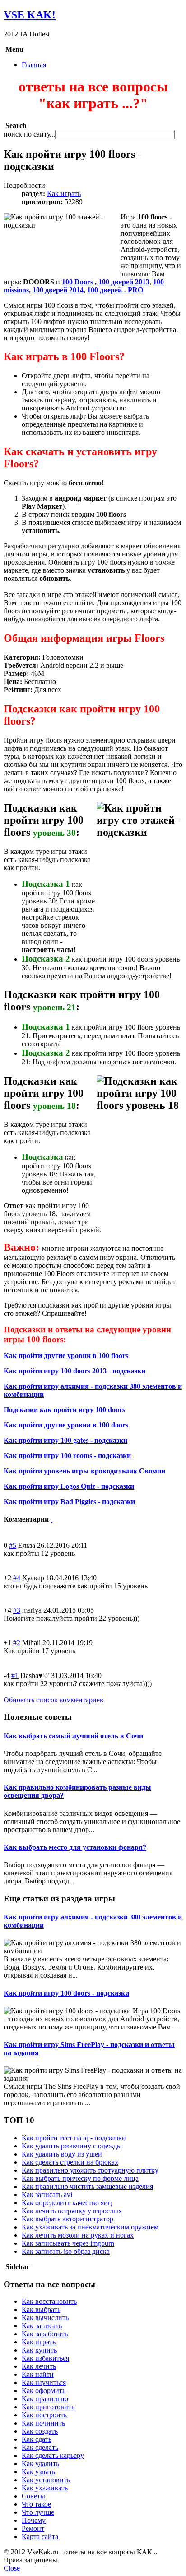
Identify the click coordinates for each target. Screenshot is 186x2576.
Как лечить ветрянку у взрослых (72, 2211)
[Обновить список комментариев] (51, 1519)
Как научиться (44, 2382)
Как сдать (37, 2439)
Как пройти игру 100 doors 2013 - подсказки (74, 1371)
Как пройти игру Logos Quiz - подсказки (69, 1486)
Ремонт (33, 2528)
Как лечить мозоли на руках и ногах (78, 2235)
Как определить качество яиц (67, 2203)
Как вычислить (45, 2318)
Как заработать (45, 2334)
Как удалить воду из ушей (62, 2154)
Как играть (64, 194)
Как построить (44, 2415)
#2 (17, 1643)
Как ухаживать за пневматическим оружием (90, 2227)
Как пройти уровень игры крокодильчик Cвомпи (84, 1471)
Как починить (43, 2423)
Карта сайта (40, 2537)
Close (12, 2568)
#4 (17, 1578)
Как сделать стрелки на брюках (70, 2162)
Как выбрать (41, 2309)
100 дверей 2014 (58, 290)
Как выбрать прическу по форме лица (80, 2178)
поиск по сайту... (29, 134)
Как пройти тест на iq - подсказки (74, 2138)
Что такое (36, 2504)
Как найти (38, 2374)
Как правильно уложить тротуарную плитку (90, 2170)
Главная (34, 65)
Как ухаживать (45, 2488)
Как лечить (39, 2366)
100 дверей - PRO (115, 290)
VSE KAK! (30, 15)
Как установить (46, 2480)
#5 (13, 1545)
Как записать (42, 2326)
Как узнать (38, 2472)
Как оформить (44, 2391)
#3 (17, 1610)
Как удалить (40, 2464)
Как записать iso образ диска (66, 2251)
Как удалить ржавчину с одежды (72, 2146)
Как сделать (40, 2447)
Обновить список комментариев (53, 1700)
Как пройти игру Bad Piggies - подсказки (69, 1502)
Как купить (39, 2350)
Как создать (40, 2431)
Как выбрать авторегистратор (67, 2219)
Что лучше (38, 2512)
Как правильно (45, 2399)
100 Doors (77, 282)
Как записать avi (47, 2195)
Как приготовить (48, 2407)
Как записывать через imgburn (68, 2243)
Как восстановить (49, 2301)
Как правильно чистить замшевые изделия (87, 2186)
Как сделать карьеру (53, 2455)
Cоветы (33, 2496)
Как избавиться (45, 2358)
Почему (34, 2520)
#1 (15, 1676)
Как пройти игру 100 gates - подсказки (65, 1440)
